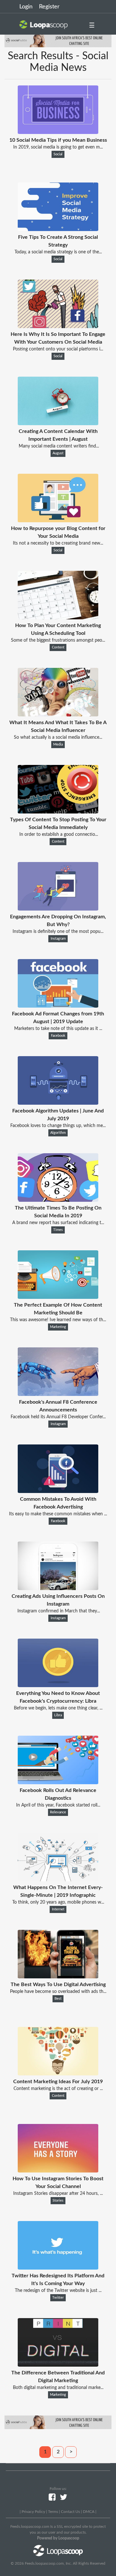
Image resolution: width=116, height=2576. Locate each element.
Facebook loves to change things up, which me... (58, 1126)
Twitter (58, 2298)
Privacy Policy (33, 2512)
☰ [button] (92, 26)
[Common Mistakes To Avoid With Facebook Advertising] (58, 1491)
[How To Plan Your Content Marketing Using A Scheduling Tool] (58, 618)
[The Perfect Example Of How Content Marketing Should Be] (58, 1297)
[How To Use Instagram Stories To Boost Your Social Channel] (58, 2171)
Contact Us (70, 2512)
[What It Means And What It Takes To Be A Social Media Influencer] (58, 715)
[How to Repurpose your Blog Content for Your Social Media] (58, 521)
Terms (53, 2512)
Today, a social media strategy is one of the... (58, 252)
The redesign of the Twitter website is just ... (58, 2291)
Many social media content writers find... (58, 446)
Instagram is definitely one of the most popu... (58, 932)
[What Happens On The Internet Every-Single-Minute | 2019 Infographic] (58, 1880)
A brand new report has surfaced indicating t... (58, 1223)
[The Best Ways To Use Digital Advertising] (58, 1977)
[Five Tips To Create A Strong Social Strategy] (58, 229)
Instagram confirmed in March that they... (58, 1611)
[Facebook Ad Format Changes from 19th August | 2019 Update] (58, 1006)
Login (26, 7)
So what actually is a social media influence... (58, 737)
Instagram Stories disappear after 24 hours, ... (58, 2194)
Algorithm (58, 1133)
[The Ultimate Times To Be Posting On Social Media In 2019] (58, 1200)
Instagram (58, 939)
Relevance (58, 1812)
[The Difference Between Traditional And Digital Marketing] (58, 2365)
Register (49, 7)
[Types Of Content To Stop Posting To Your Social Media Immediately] (58, 812)
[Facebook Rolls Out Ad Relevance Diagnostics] (58, 1783)
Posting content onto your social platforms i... (58, 349)
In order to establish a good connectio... (58, 835)
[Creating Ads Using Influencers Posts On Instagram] (58, 1588)
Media (58, 745)
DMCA (89, 2512)
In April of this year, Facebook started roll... (58, 1805)
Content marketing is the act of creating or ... (58, 2089)
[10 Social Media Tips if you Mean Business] (58, 132)
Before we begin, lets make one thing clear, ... (58, 1708)
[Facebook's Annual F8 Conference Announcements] (58, 1394)
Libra (58, 1715)
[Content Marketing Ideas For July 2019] (58, 2074)
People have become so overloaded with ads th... (58, 1992)
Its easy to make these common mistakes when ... (58, 1514)
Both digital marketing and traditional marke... (58, 2388)
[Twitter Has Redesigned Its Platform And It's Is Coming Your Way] (58, 2268)
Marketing (58, 1327)
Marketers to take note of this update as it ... (58, 1029)
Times (58, 1230)
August (58, 453)
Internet (58, 1909)
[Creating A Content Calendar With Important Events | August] (58, 424)
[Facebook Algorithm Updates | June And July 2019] (58, 1103)
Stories (58, 2201)
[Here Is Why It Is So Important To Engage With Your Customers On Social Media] (58, 326)
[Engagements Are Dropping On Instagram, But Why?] (58, 909)
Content (58, 647)
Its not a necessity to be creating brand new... (58, 543)
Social (58, 154)
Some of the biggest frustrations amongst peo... (58, 640)
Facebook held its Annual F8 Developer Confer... (58, 1417)
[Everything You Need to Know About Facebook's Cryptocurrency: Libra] (58, 1686)
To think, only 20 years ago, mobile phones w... (58, 1902)
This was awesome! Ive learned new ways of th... (58, 1320)
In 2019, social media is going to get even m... (58, 147)
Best (58, 1999)
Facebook (58, 1036)
